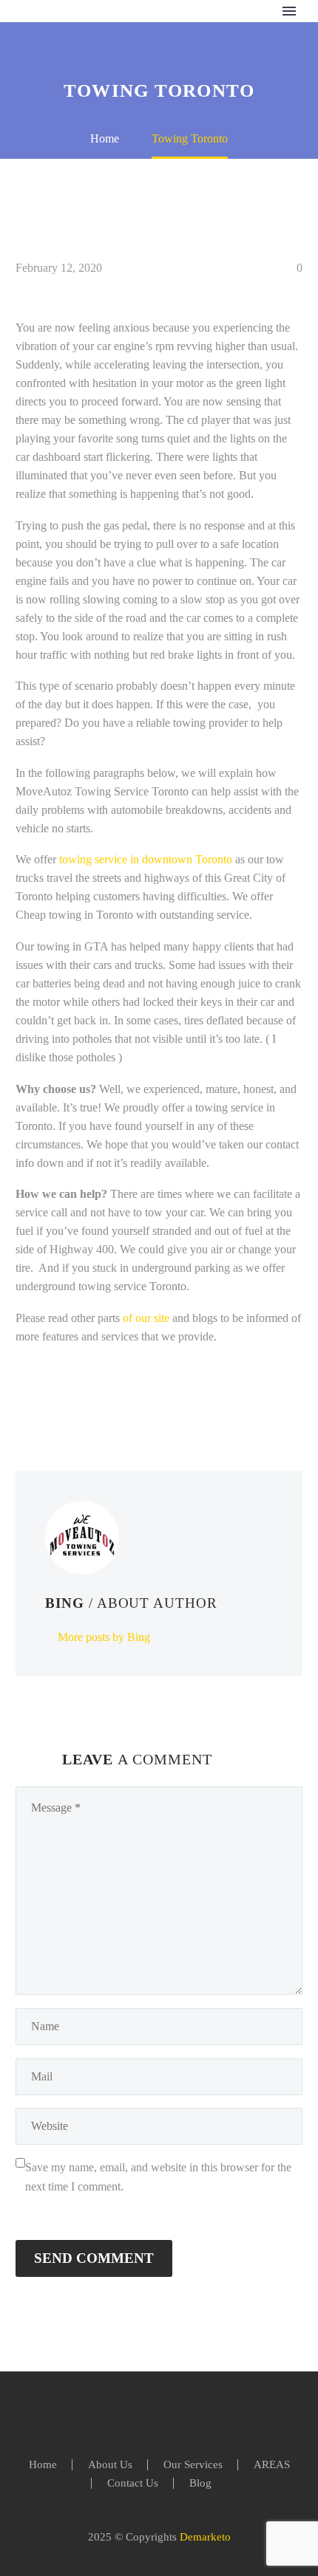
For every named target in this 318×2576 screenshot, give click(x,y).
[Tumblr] (92, 1396)
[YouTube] (188, 2412)
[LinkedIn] (114, 1396)
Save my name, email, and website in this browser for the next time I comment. (158, 2177)
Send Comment (94, 2258)
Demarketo (205, 2537)
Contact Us (133, 2483)
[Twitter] (47, 1396)
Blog (200, 2483)
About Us (110, 2465)
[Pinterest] (70, 1396)
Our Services (193, 2465)
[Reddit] (136, 1396)
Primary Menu (289, 11)
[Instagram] (169, 2412)
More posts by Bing (104, 1637)
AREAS (272, 2465)
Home (43, 2465)
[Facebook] (25, 1396)
